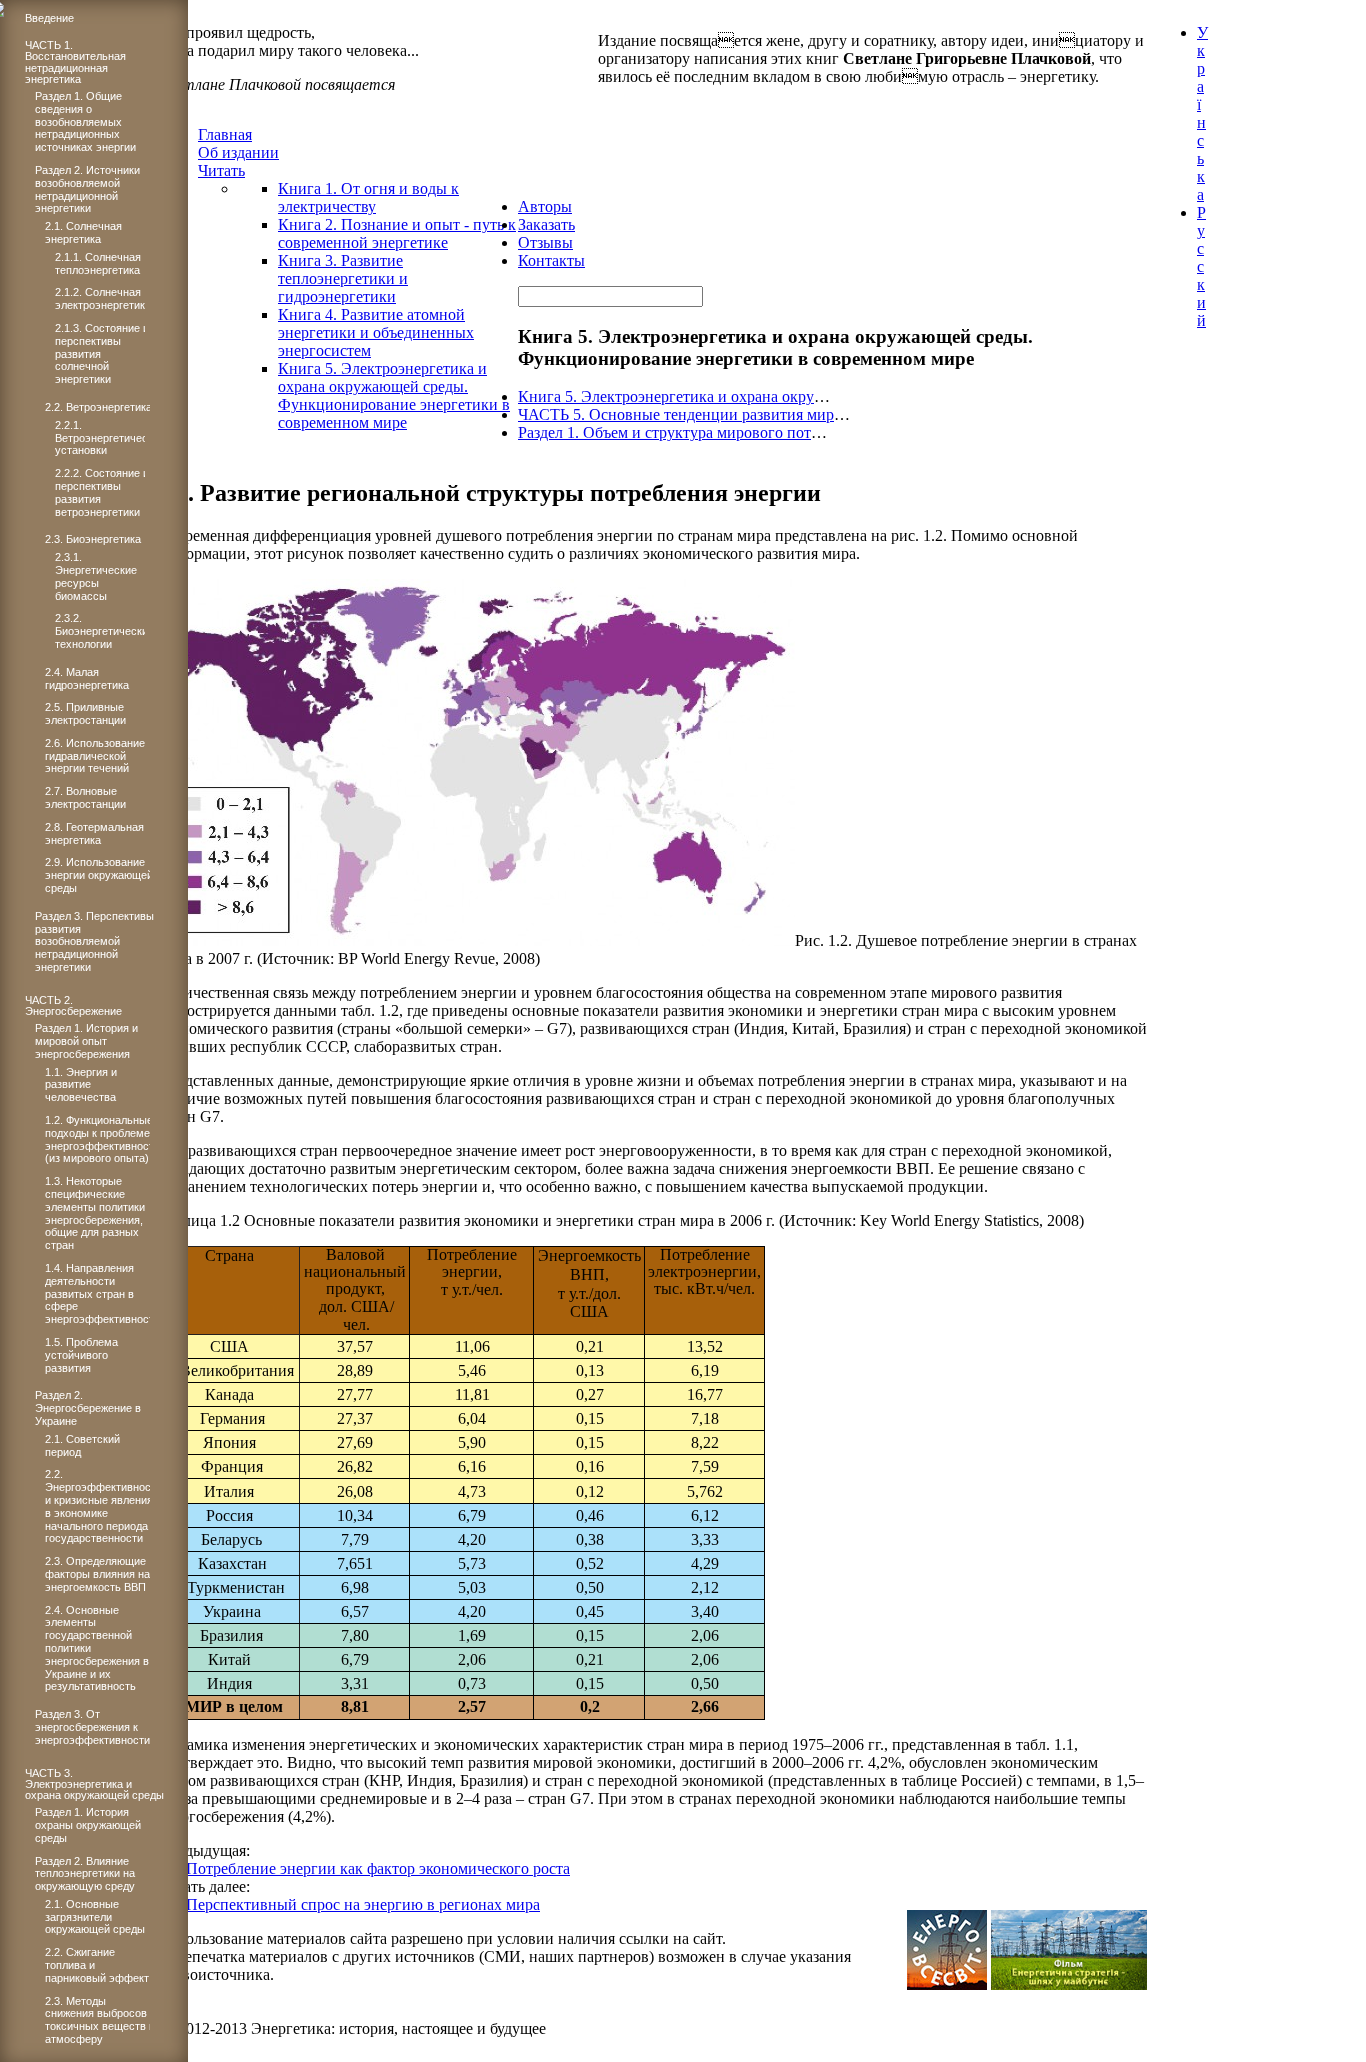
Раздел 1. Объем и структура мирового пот (664, 432)
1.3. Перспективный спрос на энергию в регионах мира (349, 1904)
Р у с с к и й (1201, 266)
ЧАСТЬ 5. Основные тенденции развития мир (676, 414)
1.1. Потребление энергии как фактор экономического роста (364, 1868)
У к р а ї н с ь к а (1202, 113)
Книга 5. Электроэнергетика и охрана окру (666, 396)
